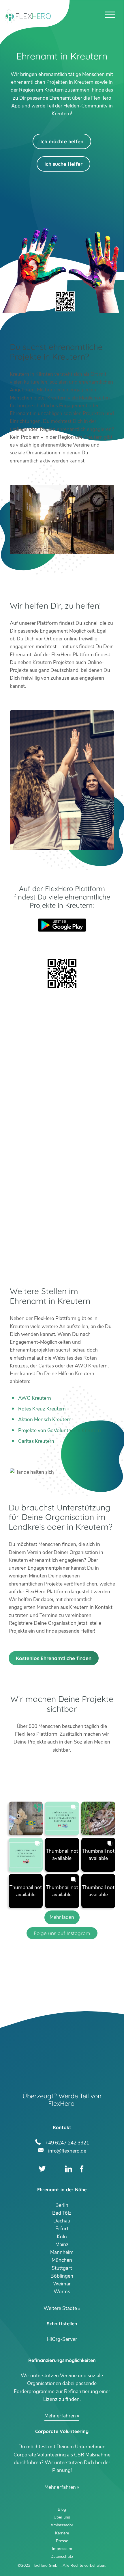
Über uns (62, 2517)
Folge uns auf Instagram (62, 1933)
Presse (62, 2541)
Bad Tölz (62, 2213)
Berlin (62, 2205)
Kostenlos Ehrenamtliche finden (54, 1658)
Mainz (62, 2245)
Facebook (82, 2169)
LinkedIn (68, 2169)
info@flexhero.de (67, 2150)
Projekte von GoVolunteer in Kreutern (60, 1431)
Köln (62, 2237)
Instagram (56, 2169)
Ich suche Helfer (63, 164)
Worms (62, 2292)
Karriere (62, 2533)
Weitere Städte (60, 2308)
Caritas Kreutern (36, 1441)
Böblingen (62, 2276)
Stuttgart (62, 2268)
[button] (26, 1819)
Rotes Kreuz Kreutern (42, 1409)
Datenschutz (62, 2557)
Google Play (62, 925)
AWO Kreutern (35, 1398)
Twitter (42, 2169)
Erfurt (62, 2229)
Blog (62, 2509)
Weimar (62, 2284)
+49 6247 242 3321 (67, 2142)
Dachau (62, 2221)
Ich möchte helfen (62, 141)
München (62, 2260)
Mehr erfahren (60, 2416)
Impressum (62, 2549)
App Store (62, 940)
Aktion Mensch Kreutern (45, 1420)
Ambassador (62, 2525)
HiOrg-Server (62, 2339)
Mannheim (62, 2252)
